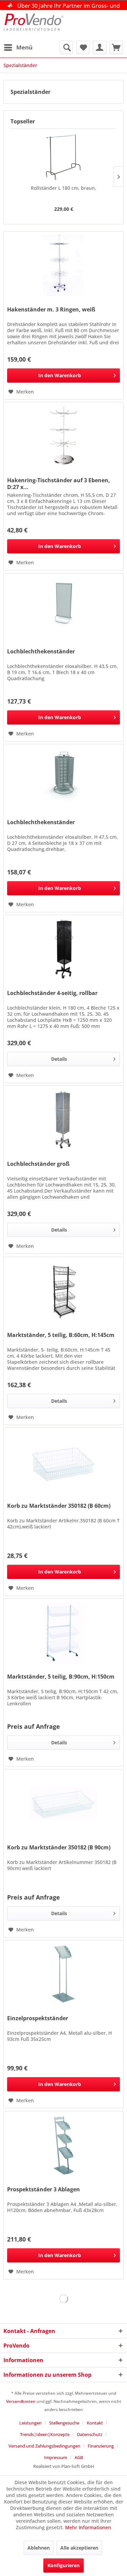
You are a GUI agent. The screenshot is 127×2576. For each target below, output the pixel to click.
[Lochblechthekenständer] (63, 607)
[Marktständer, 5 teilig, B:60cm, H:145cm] (63, 1291)
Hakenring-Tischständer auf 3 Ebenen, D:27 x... (59, 484)
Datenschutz (90, 2434)
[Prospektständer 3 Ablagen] (63, 2145)
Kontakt (95, 2423)
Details (59, 1059)
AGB (79, 2457)
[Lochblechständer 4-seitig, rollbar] (63, 949)
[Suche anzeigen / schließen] (66, 47)
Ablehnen (39, 2548)
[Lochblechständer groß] (63, 1120)
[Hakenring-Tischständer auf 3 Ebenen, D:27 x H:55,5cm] (63, 436)
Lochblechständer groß (38, 1164)
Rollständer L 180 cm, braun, (63, 188)
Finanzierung (101, 2446)
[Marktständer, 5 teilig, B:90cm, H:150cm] (63, 1632)
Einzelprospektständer (38, 2018)
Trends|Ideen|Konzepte (45, 2434)
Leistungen (30, 2423)
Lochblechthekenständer (41, 652)
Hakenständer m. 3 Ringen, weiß (51, 310)
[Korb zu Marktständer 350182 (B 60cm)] (63, 1462)
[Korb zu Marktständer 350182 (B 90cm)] (63, 1803)
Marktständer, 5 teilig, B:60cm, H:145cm (61, 1335)
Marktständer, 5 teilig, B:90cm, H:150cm (61, 1677)
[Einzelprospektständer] (63, 1974)
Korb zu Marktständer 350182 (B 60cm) (59, 1506)
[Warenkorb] (116, 47)
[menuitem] (18, 47)
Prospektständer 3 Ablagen (44, 2189)
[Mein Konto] (100, 47)
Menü (24, 47)
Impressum (56, 2457)
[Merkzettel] (83, 47)
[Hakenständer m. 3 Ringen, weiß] (63, 265)
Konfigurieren (63, 2565)
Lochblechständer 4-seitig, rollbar (52, 993)
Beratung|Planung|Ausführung (69, 6)
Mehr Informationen (88, 2527)
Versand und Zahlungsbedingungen (44, 2446)
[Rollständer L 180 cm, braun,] (63, 158)
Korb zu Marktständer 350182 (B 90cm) (59, 1848)
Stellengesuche (64, 2423)
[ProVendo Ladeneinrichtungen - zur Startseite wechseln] (34, 25)
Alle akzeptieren (79, 2548)
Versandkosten (21, 2401)
